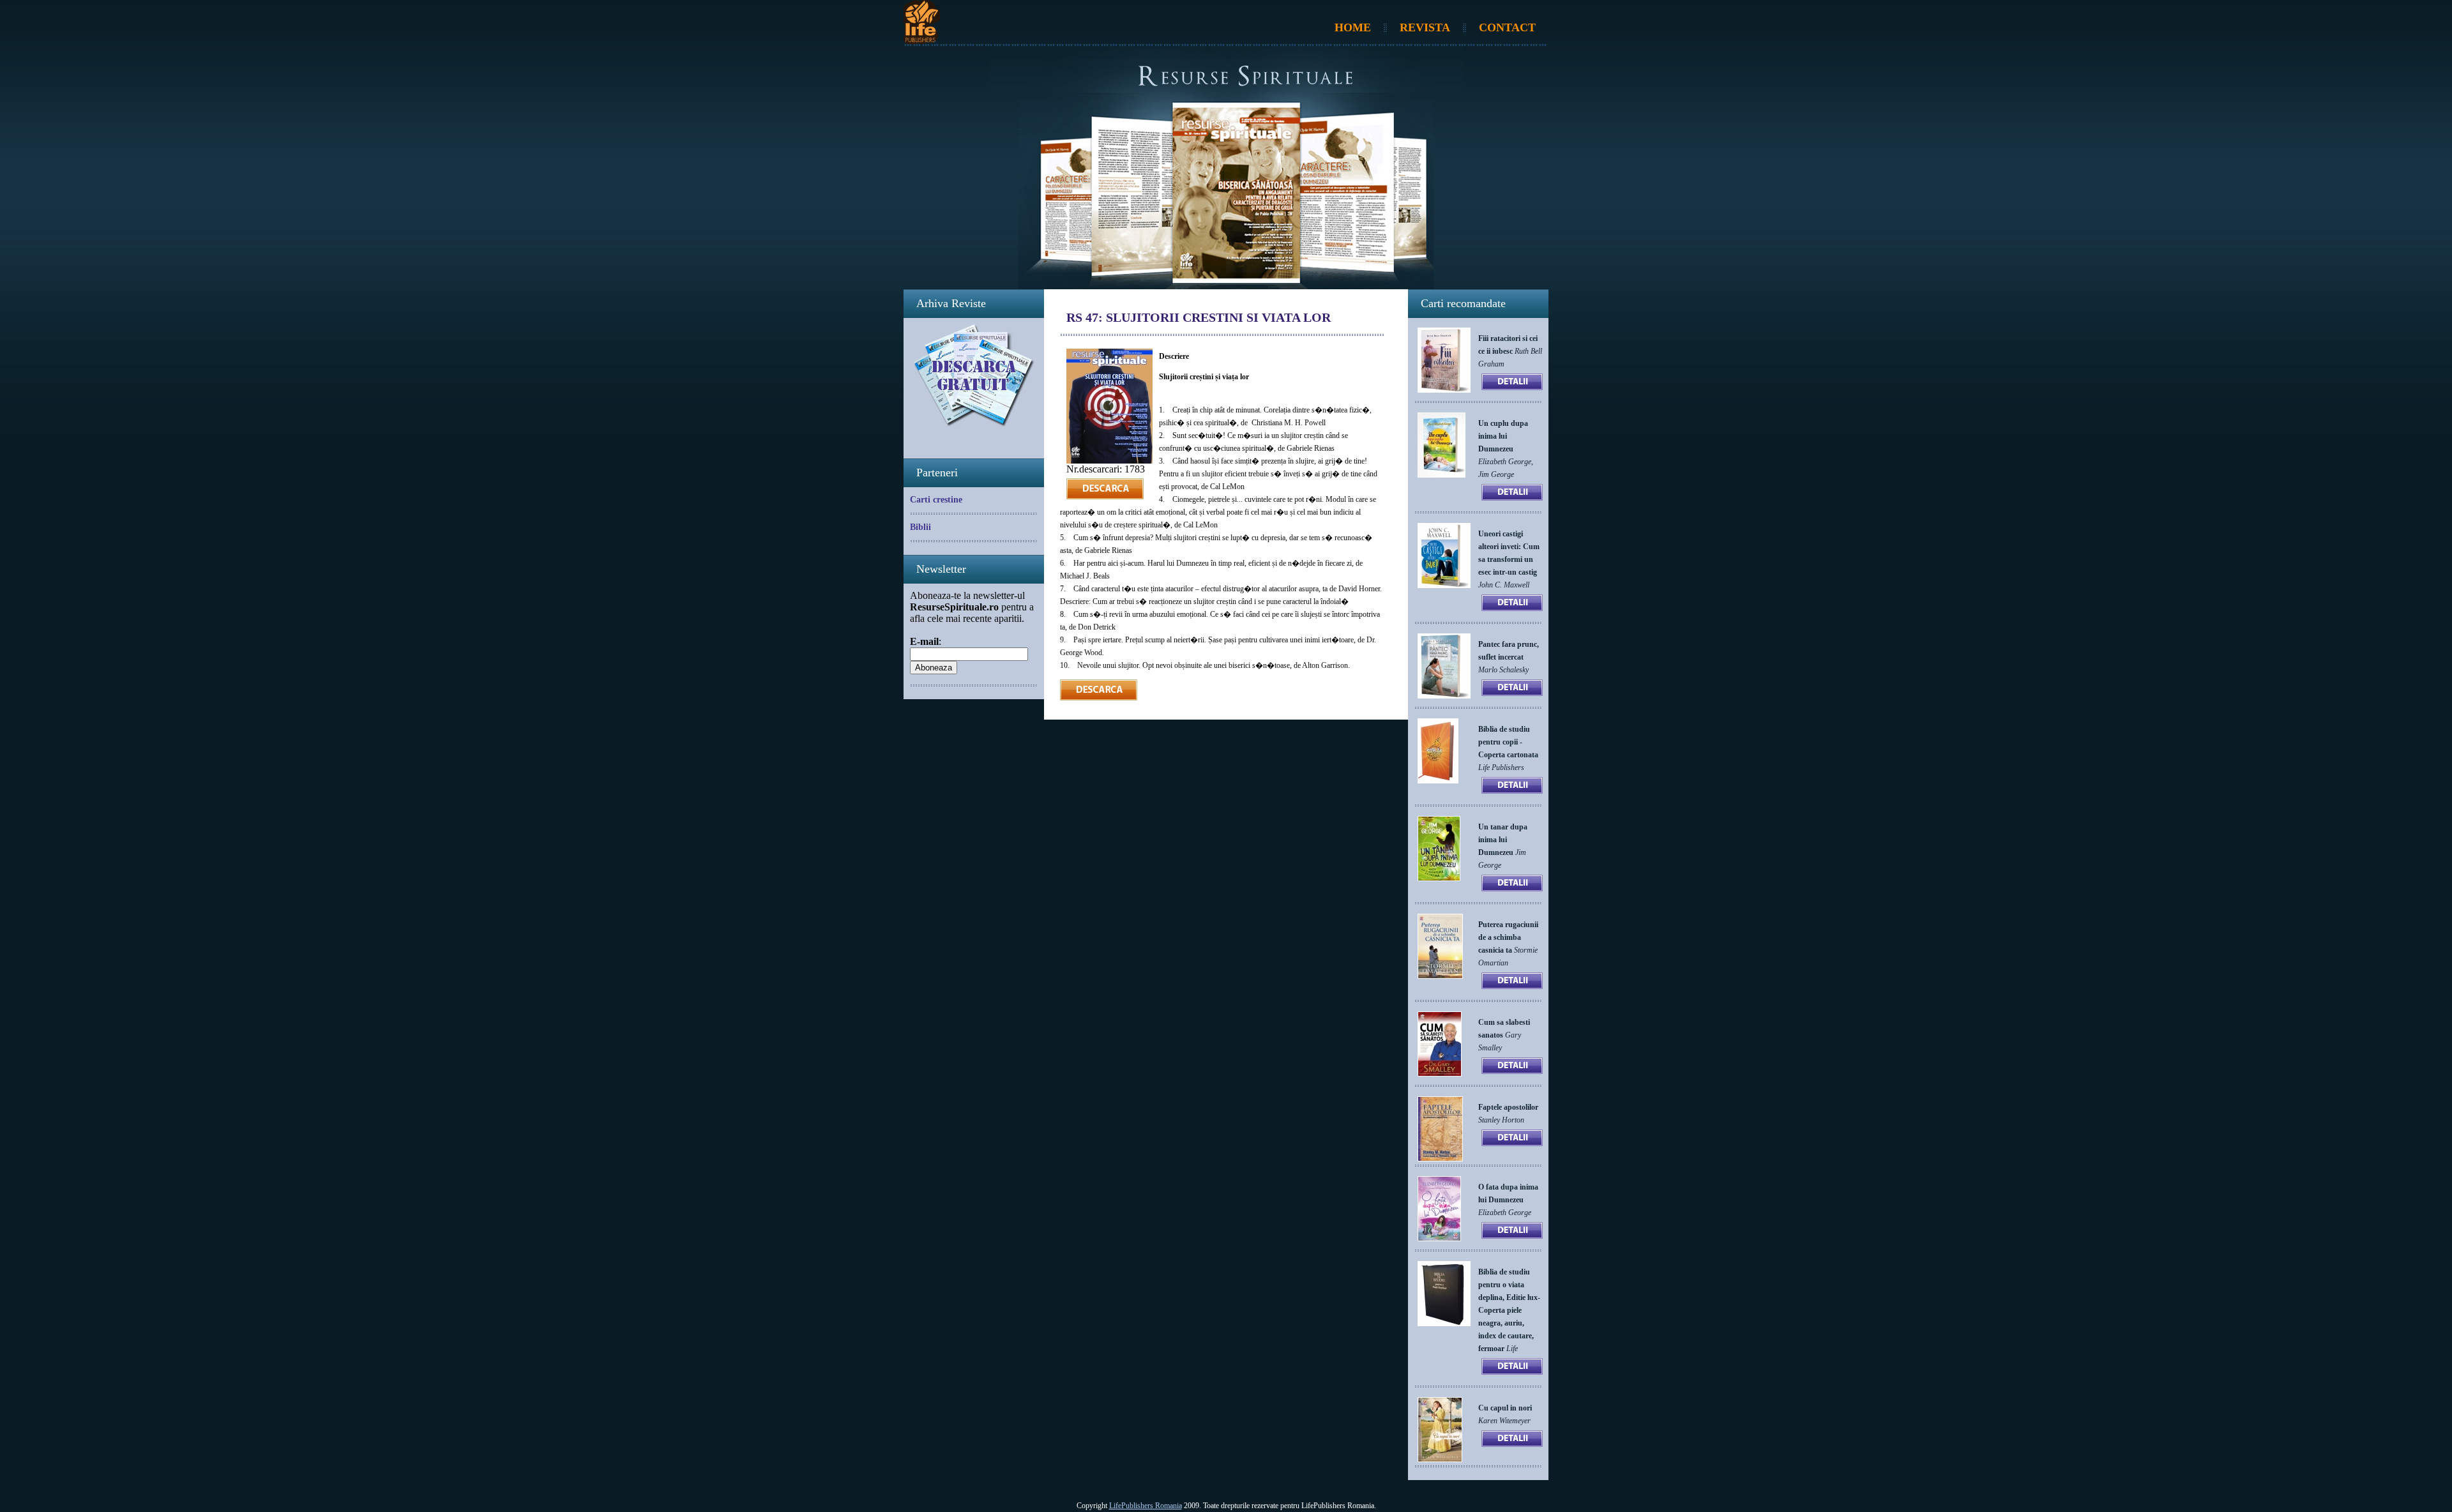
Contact (1507, 27)
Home (1353, 27)
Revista (1425, 27)
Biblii (920, 527)
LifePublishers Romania (1146, 1506)
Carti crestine (936, 500)
